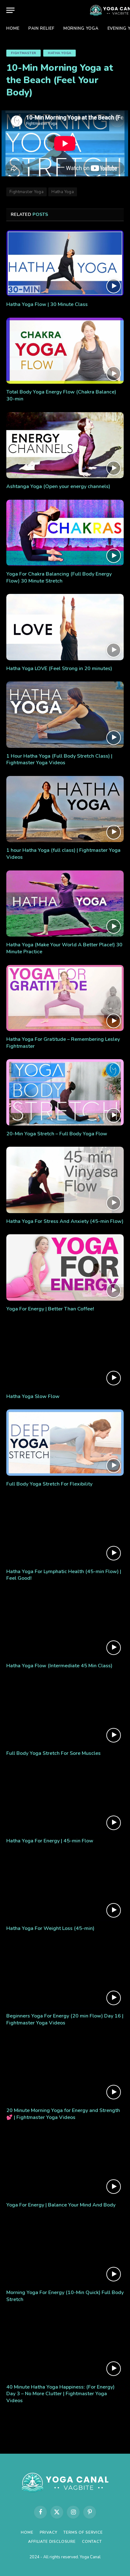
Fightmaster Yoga (27, 192)
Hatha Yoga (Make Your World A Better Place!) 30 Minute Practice (64, 948)
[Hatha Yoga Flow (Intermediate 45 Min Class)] (65, 1624)
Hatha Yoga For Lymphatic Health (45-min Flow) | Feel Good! (64, 1575)
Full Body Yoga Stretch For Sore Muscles (53, 1753)
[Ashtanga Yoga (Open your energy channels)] (65, 445)
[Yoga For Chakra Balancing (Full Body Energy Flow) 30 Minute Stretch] (65, 533)
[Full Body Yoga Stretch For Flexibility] (65, 1442)
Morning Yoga (81, 28)
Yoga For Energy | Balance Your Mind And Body (61, 2205)
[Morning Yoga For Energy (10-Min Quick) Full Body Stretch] (65, 2251)
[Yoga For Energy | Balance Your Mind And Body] (65, 2164)
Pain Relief (41, 28)
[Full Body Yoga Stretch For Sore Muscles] (65, 1712)
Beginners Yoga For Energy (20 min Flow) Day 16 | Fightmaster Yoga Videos (65, 2019)
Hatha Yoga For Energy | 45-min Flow (50, 1841)
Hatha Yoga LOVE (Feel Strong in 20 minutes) (59, 668)
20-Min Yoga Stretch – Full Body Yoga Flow (57, 1134)
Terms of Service (83, 2532)
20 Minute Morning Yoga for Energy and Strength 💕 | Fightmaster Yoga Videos (63, 2114)
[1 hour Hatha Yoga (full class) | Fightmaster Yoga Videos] (65, 809)
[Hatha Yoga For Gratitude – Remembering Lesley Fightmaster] (65, 998)
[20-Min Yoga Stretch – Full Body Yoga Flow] (65, 1092)
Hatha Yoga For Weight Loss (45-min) (50, 1928)
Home (13, 28)
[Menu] (10, 10)
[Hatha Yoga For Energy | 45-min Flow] (65, 1800)
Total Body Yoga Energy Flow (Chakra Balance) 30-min (61, 395)
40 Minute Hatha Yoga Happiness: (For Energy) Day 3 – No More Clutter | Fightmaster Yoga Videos (60, 2394)
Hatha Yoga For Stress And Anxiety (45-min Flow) (65, 1221)
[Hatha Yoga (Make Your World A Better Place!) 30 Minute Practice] (65, 903)
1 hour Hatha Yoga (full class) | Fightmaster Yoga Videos (63, 854)
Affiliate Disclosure (52, 2542)
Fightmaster (24, 53)
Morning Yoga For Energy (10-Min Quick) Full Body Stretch (65, 2296)
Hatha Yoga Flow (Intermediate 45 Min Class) (59, 1666)
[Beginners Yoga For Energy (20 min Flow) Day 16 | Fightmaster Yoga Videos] (65, 1975)
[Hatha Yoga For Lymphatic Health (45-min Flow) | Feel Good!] (65, 1530)
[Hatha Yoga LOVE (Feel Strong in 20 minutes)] (65, 627)
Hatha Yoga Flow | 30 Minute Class (47, 304)
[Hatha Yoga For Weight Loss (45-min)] (65, 1887)
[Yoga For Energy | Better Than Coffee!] (65, 1267)
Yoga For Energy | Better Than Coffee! (50, 1309)
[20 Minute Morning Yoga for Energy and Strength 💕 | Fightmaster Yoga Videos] (65, 2069)
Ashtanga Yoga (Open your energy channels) (58, 486)
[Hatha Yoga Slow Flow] (65, 1355)
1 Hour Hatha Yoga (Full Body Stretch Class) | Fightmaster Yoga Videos (59, 760)
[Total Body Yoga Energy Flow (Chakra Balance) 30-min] (65, 351)
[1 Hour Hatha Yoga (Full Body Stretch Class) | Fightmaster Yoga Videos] (65, 714)
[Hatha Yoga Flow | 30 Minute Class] (65, 263)
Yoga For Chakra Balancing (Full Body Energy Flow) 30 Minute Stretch (59, 577)
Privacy (49, 2532)
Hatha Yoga (59, 53)
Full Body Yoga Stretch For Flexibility (49, 1484)
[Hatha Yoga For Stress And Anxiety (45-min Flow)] (65, 1180)
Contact (92, 2542)
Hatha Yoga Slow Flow (33, 1396)
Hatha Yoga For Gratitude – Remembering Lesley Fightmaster (63, 1043)
